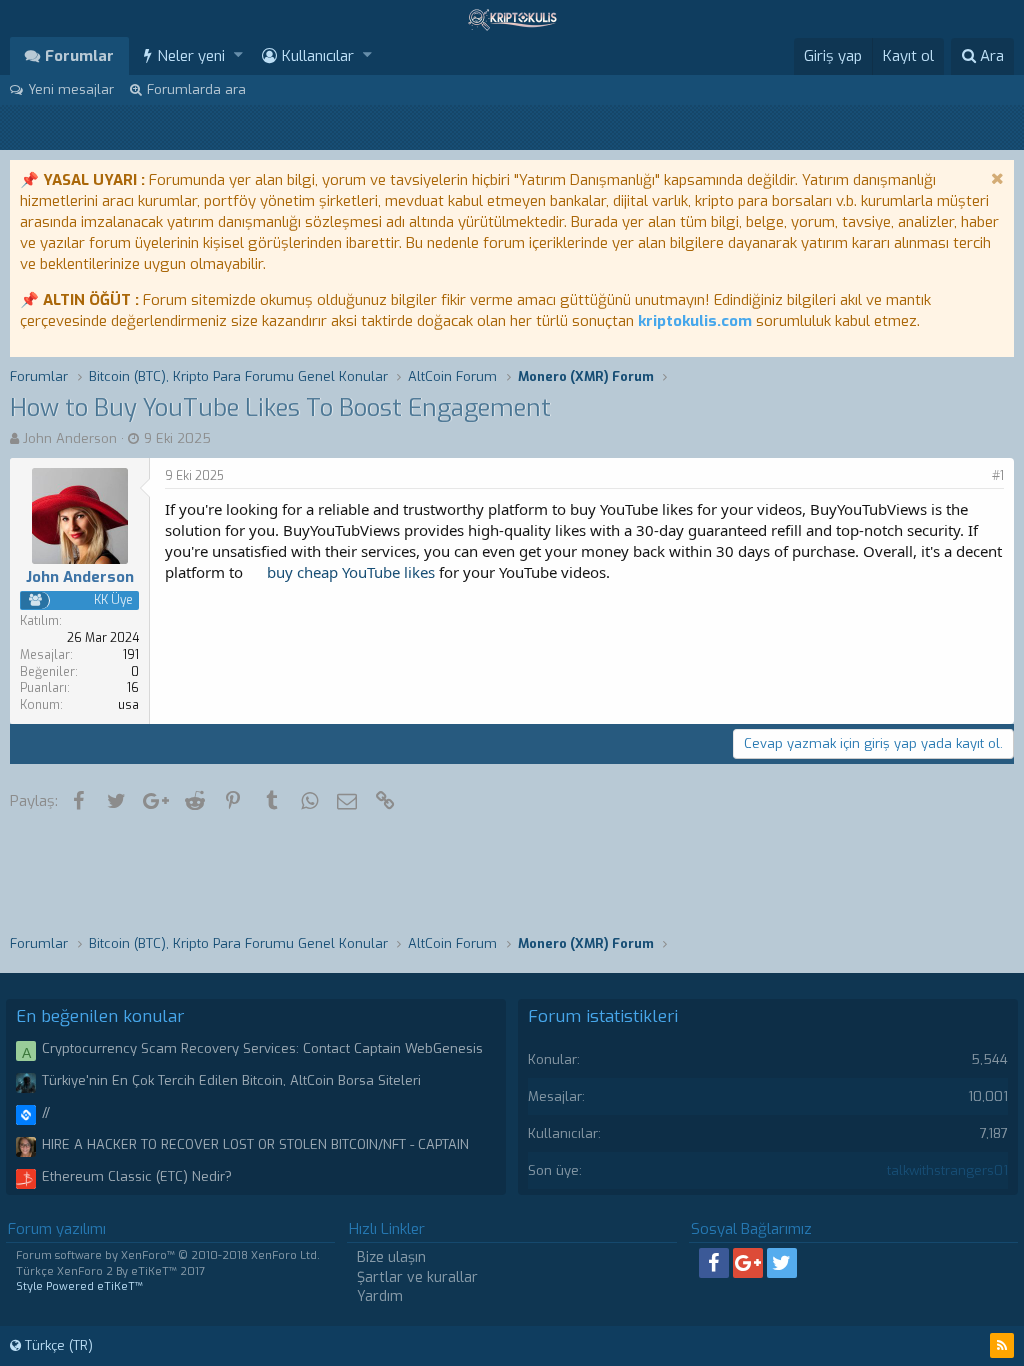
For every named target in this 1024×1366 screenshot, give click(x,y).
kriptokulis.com (695, 321)
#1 (998, 476)
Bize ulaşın (391, 1257)
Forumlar (79, 56)
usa (128, 705)
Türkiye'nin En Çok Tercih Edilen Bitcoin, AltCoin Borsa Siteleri (231, 1080)
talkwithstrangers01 (947, 1170)
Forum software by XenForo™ (168, 1255)
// (46, 1112)
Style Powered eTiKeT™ (79, 1286)
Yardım (380, 1296)
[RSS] (1002, 1345)
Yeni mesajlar (71, 89)
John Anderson (70, 438)
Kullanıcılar (318, 56)
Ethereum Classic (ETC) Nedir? (137, 1176)
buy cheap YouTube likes (351, 572)
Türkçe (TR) (57, 1345)
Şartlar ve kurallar (417, 1277)
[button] (238, 55)
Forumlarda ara (196, 89)
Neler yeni (191, 56)
